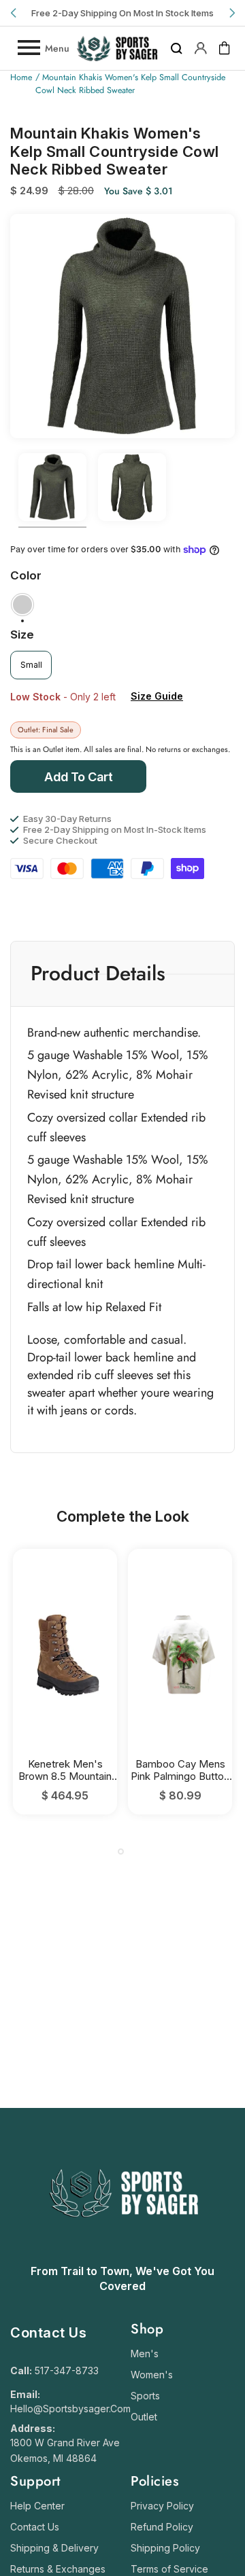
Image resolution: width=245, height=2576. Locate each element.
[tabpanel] (65, 1682)
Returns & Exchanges (58, 2569)
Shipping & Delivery (54, 2548)
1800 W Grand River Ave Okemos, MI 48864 (65, 2450)
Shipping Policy (165, 2548)
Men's (145, 2354)
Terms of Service (169, 2569)
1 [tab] (121, 1851)
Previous (14, 13)
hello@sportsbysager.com (70, 2409)
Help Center (37, 2506)
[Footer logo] (123, 2251)
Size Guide (157, 696)
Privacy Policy (162, 2506)
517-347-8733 (67, 2371)
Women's (152, 2375)
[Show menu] (28, 48)
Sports (145, 2396)
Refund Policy (162, 2527)
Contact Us (35, 2527)
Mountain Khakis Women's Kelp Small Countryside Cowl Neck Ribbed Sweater (130, 84)
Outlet (144, 2417)
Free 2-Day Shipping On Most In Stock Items (122, 13)
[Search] (177, 48)
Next (231, 13)
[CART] (225, 48)
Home (21, 77)
